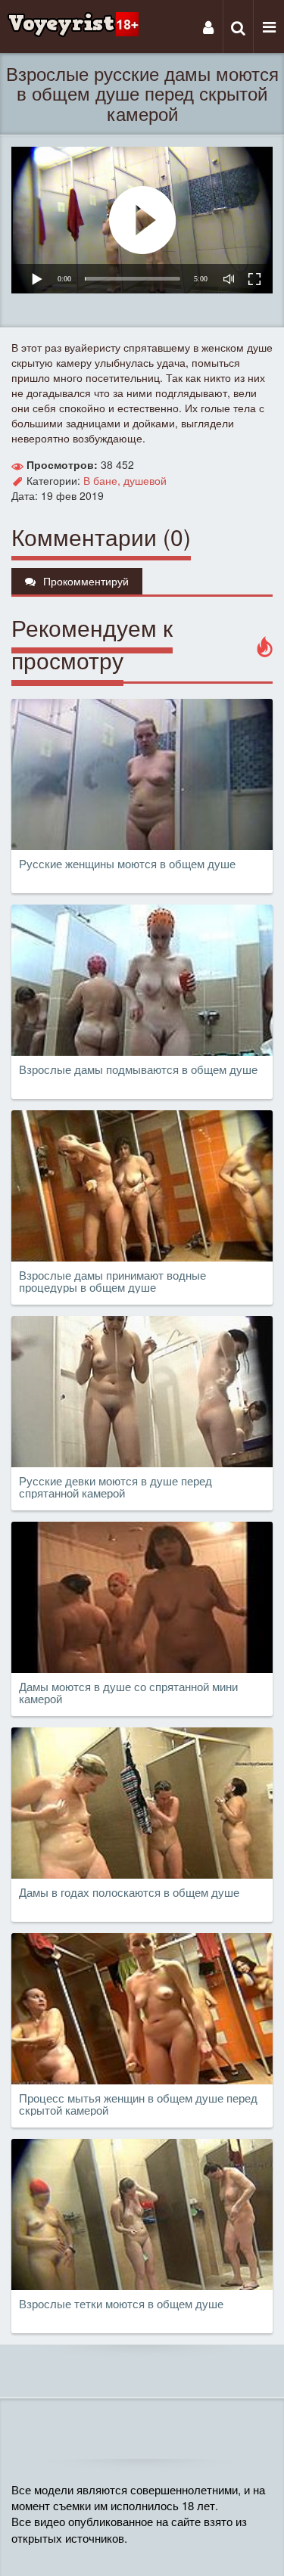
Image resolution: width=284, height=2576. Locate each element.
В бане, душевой (125, 480)
